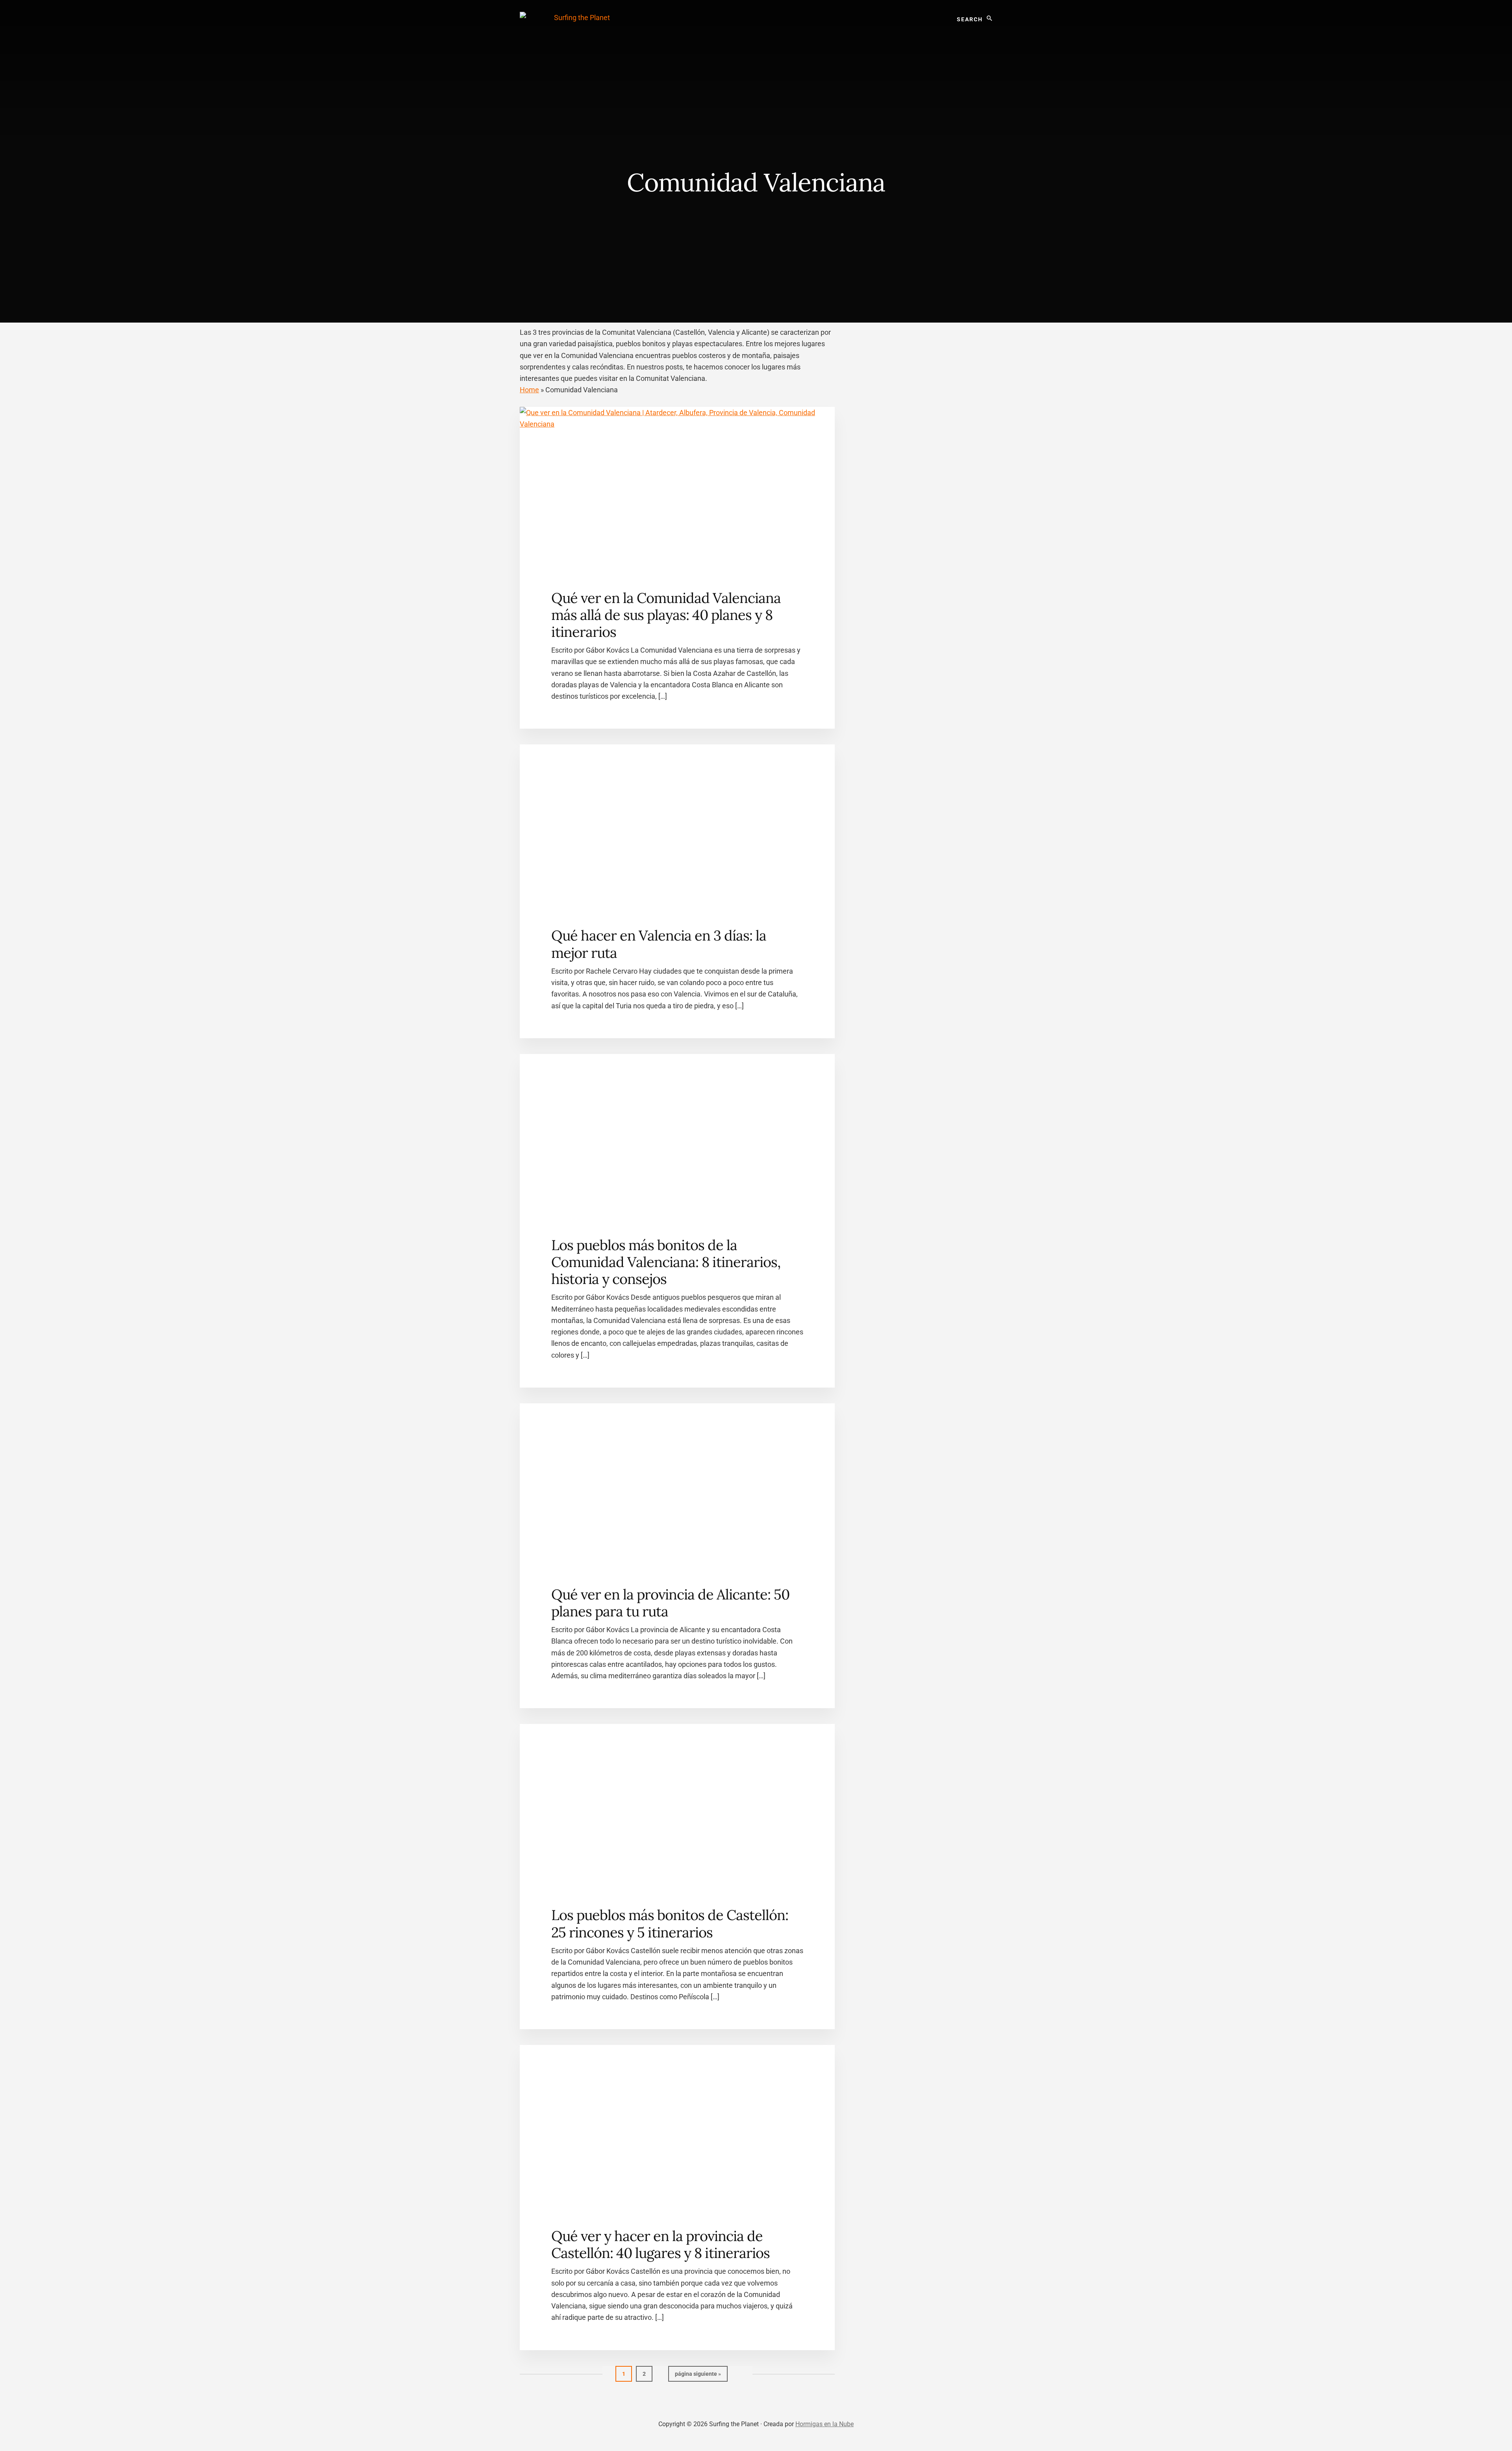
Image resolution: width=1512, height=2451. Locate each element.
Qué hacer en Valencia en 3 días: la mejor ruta (659, 944)
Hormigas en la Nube (825, 2424)
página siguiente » (698, 2376)
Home (529, 390)
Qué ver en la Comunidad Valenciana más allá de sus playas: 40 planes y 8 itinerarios (666, 615)
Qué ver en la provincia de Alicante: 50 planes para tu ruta (670, 1603)
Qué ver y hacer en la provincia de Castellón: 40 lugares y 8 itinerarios (661, 2244)
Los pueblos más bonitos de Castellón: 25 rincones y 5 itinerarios (670, 1923)
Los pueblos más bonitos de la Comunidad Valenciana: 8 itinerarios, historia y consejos (666, 1262)
